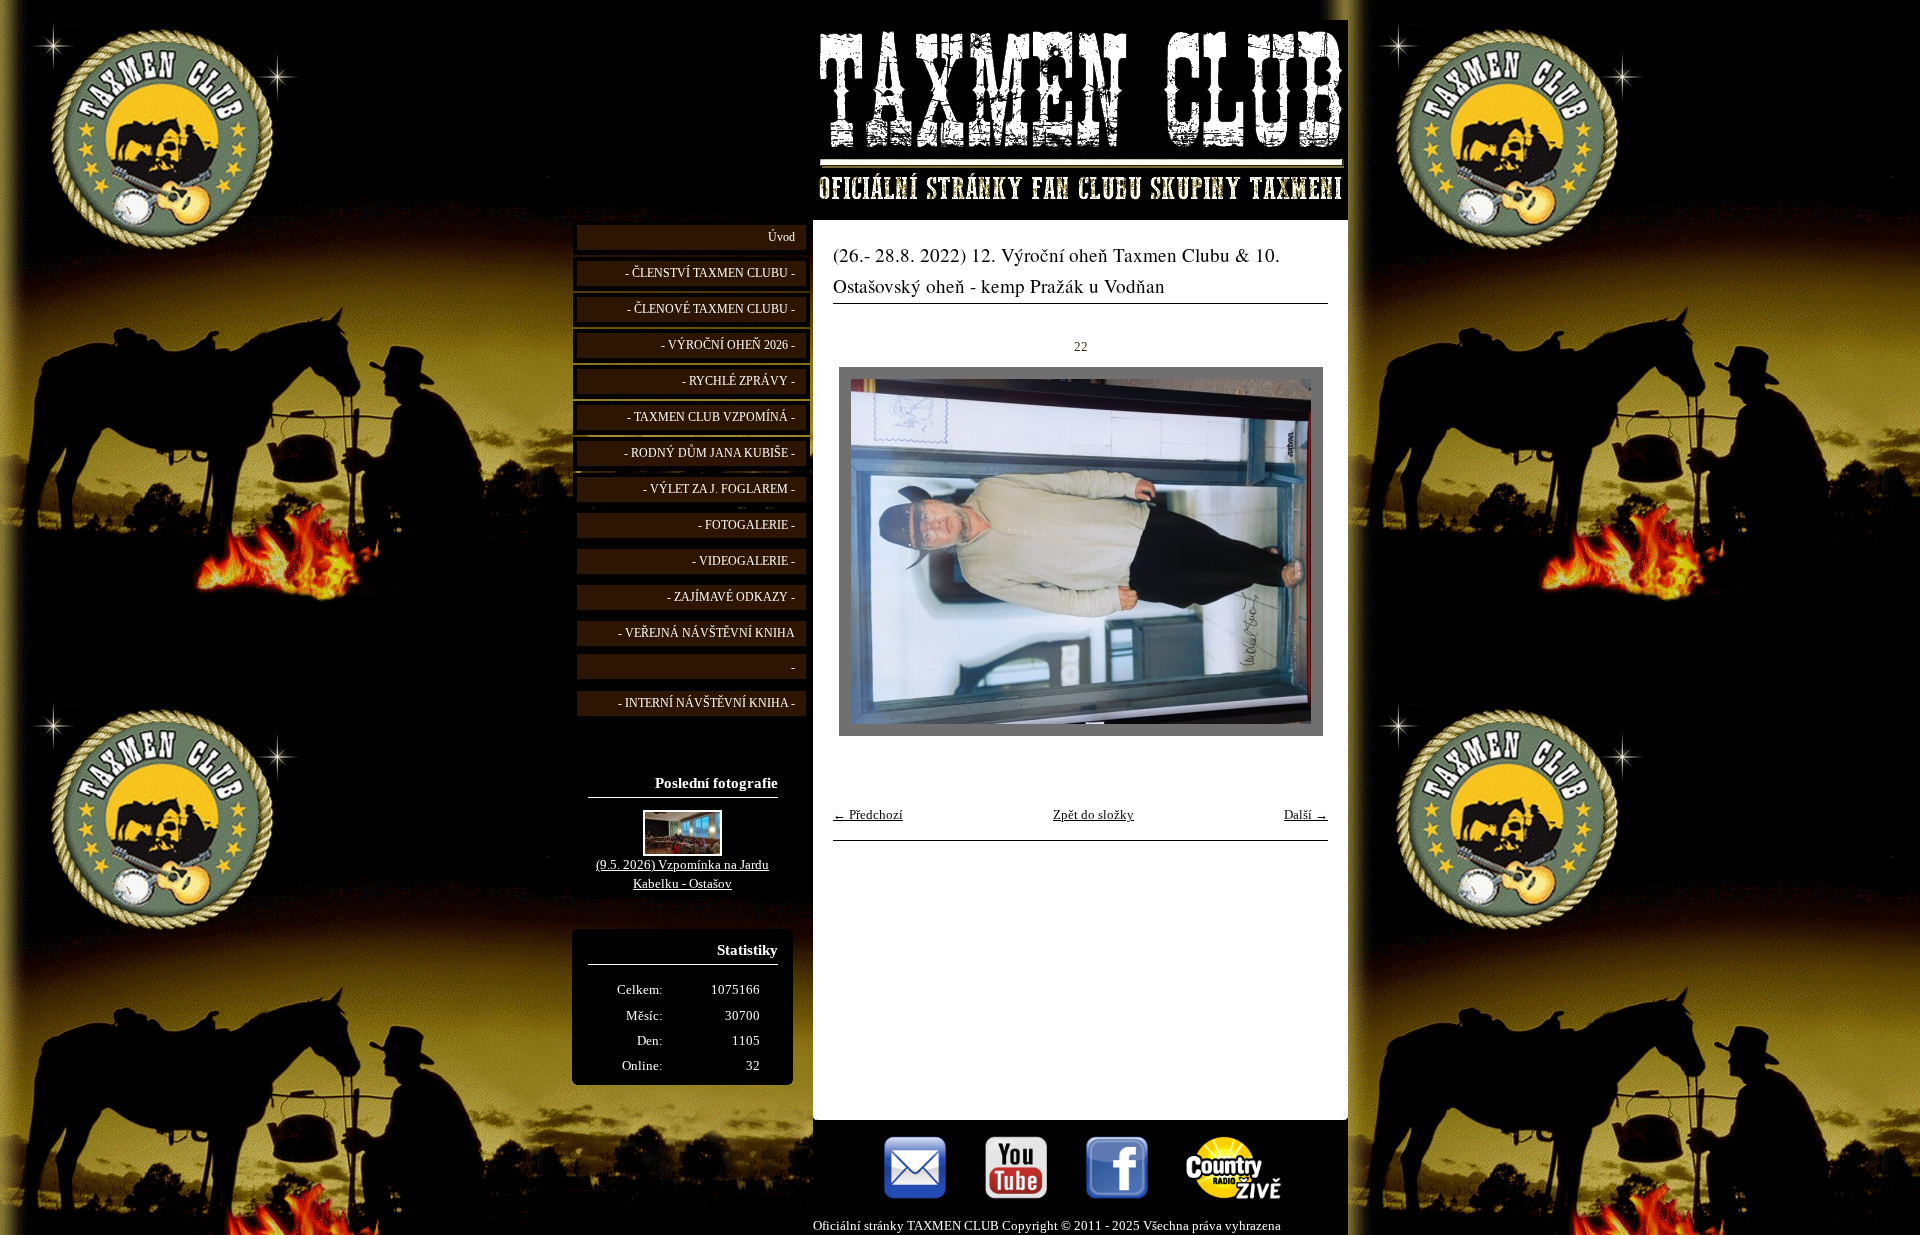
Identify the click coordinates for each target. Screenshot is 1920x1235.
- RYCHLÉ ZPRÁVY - (738, 381)
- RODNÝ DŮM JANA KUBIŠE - (709, 453)
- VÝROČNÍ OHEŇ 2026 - (728, 345)
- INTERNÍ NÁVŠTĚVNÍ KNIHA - (706, 703)
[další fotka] (1295, 551)
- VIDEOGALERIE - (743, 561)
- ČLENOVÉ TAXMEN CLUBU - (711, 309)
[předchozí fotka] (865, 551)
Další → (1306, 815)
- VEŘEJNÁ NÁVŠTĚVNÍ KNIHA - (706, 650)
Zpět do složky (1093, 815)
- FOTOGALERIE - (746, 525)
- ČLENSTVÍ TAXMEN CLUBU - (710, 273)
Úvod (781, 237)
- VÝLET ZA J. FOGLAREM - (719, 489)
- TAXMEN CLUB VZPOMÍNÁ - (711, 417)
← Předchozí (868, 815)
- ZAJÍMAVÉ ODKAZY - (731, 597)
